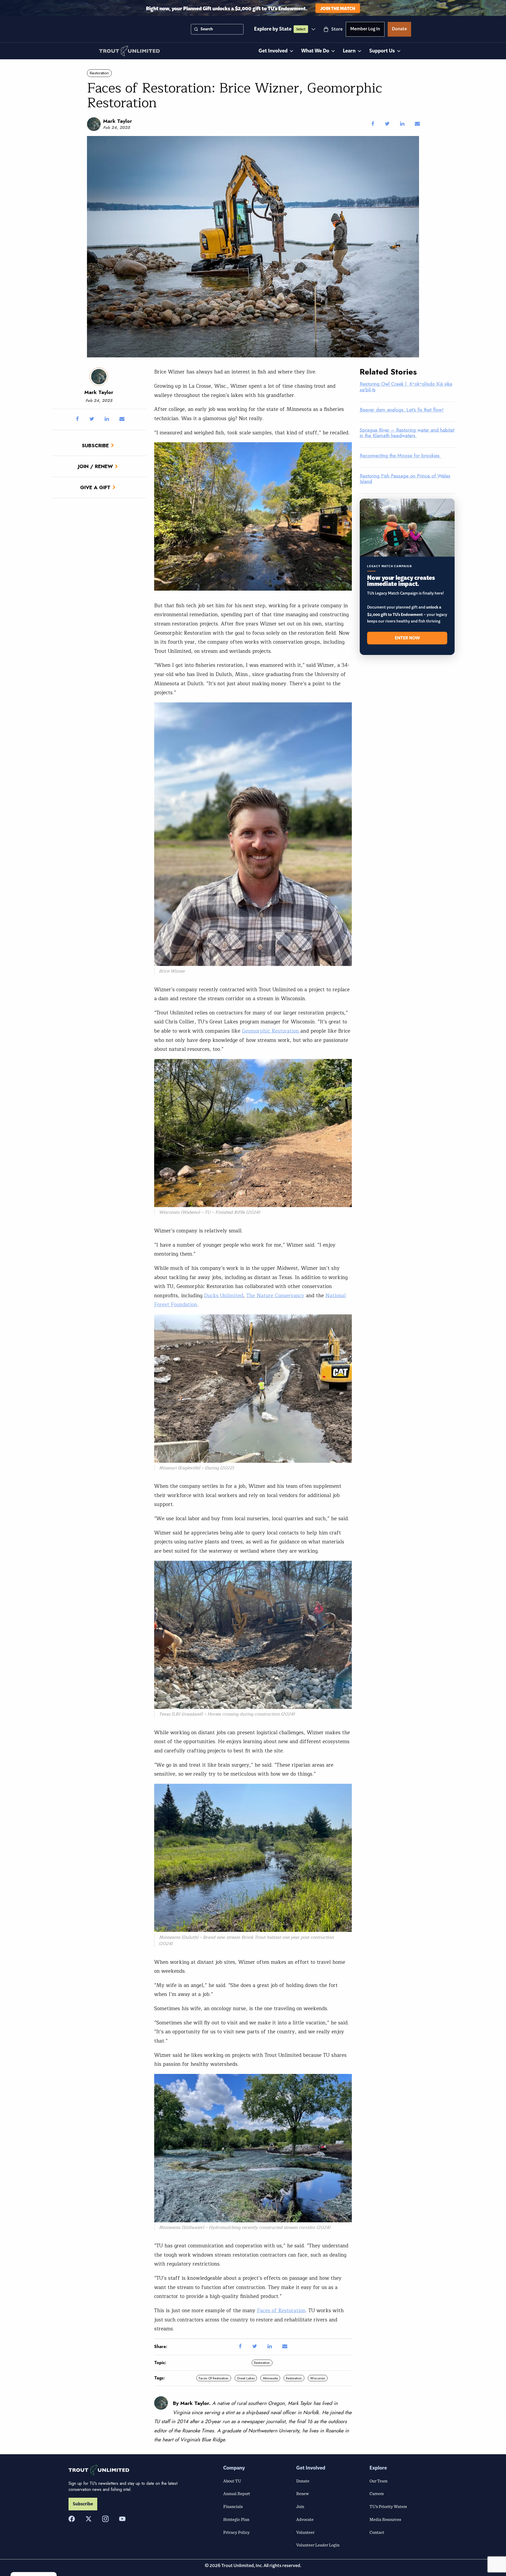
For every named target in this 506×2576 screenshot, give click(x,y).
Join (300, 2506)
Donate (399, 30)
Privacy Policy (236, 2532)
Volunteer (305, 2532)
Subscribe (95, 445)
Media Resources (385, 2519)
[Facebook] (72, 2519)
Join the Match (338, 8)
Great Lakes (246, 2378)
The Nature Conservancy (275, 1296)
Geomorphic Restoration (271, 1031)
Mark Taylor (118, 121)
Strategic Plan (236, 2519)
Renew (303, 2494)
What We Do (315, 51)
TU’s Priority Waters (388, 2506)
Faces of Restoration (281, 2311)
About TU (232, 2481)
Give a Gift (95, 487)
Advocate (305, 2519)
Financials (233, 2506)
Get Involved (273, 51)
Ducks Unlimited (224, 1296)
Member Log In (365, 30)
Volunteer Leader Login (318, 2545)
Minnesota (270, 2378)
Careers (377, 2494)
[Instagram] (105, 2519)
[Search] (196, 29)
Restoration (99, 73)
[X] (89, 2519)
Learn (349, 51)
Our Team (378, 2481)
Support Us (382, 51)
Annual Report (237, 2494)
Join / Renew (95, 466)
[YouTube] (122, 2519)
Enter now (407, 638)
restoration (294, 2378)
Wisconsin (318, 2378)
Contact (377, 2532)
